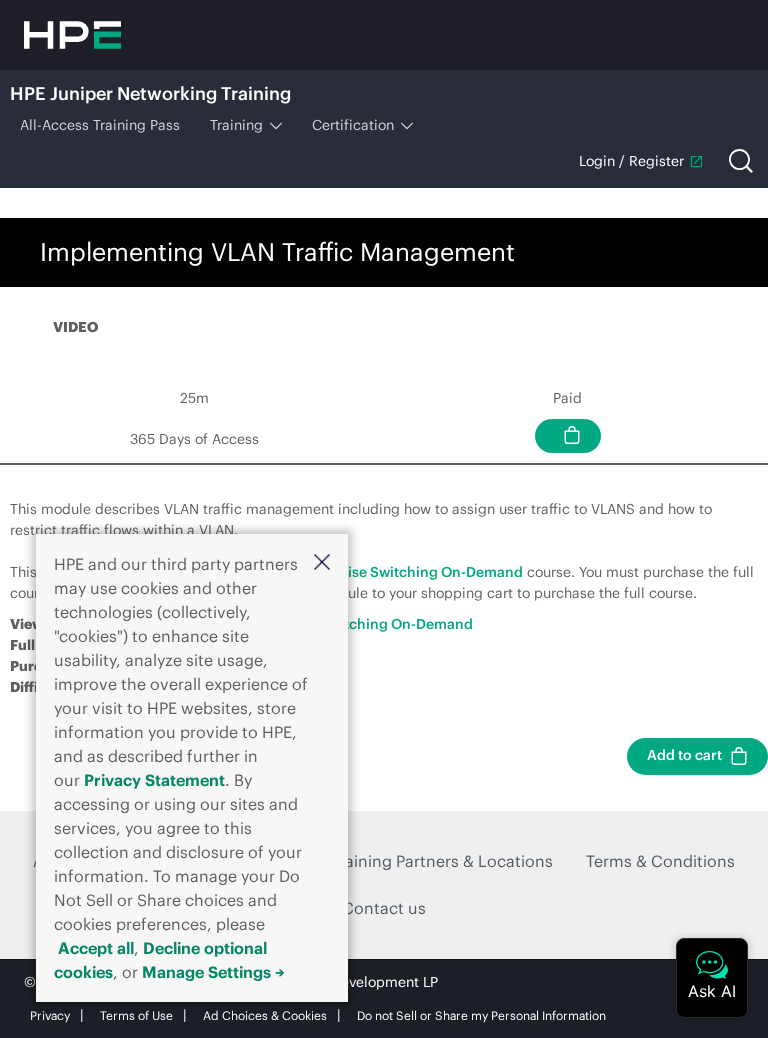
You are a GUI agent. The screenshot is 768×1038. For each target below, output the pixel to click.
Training (236, 125)
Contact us (384, 908)
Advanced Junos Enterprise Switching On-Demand (353, 572)
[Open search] (741, 161)
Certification (353, 125)
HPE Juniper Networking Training (150, 93)
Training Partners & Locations (442, 861)
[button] (322, 562)
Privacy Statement (154, 780)
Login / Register (631, 161)
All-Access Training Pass (100, 125)
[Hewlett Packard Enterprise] (72, 35)
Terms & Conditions (660, 861)
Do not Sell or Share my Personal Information (481, 1015)
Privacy (50, 1015)
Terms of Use (136, 1015)
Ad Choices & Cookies (265, 1015)
